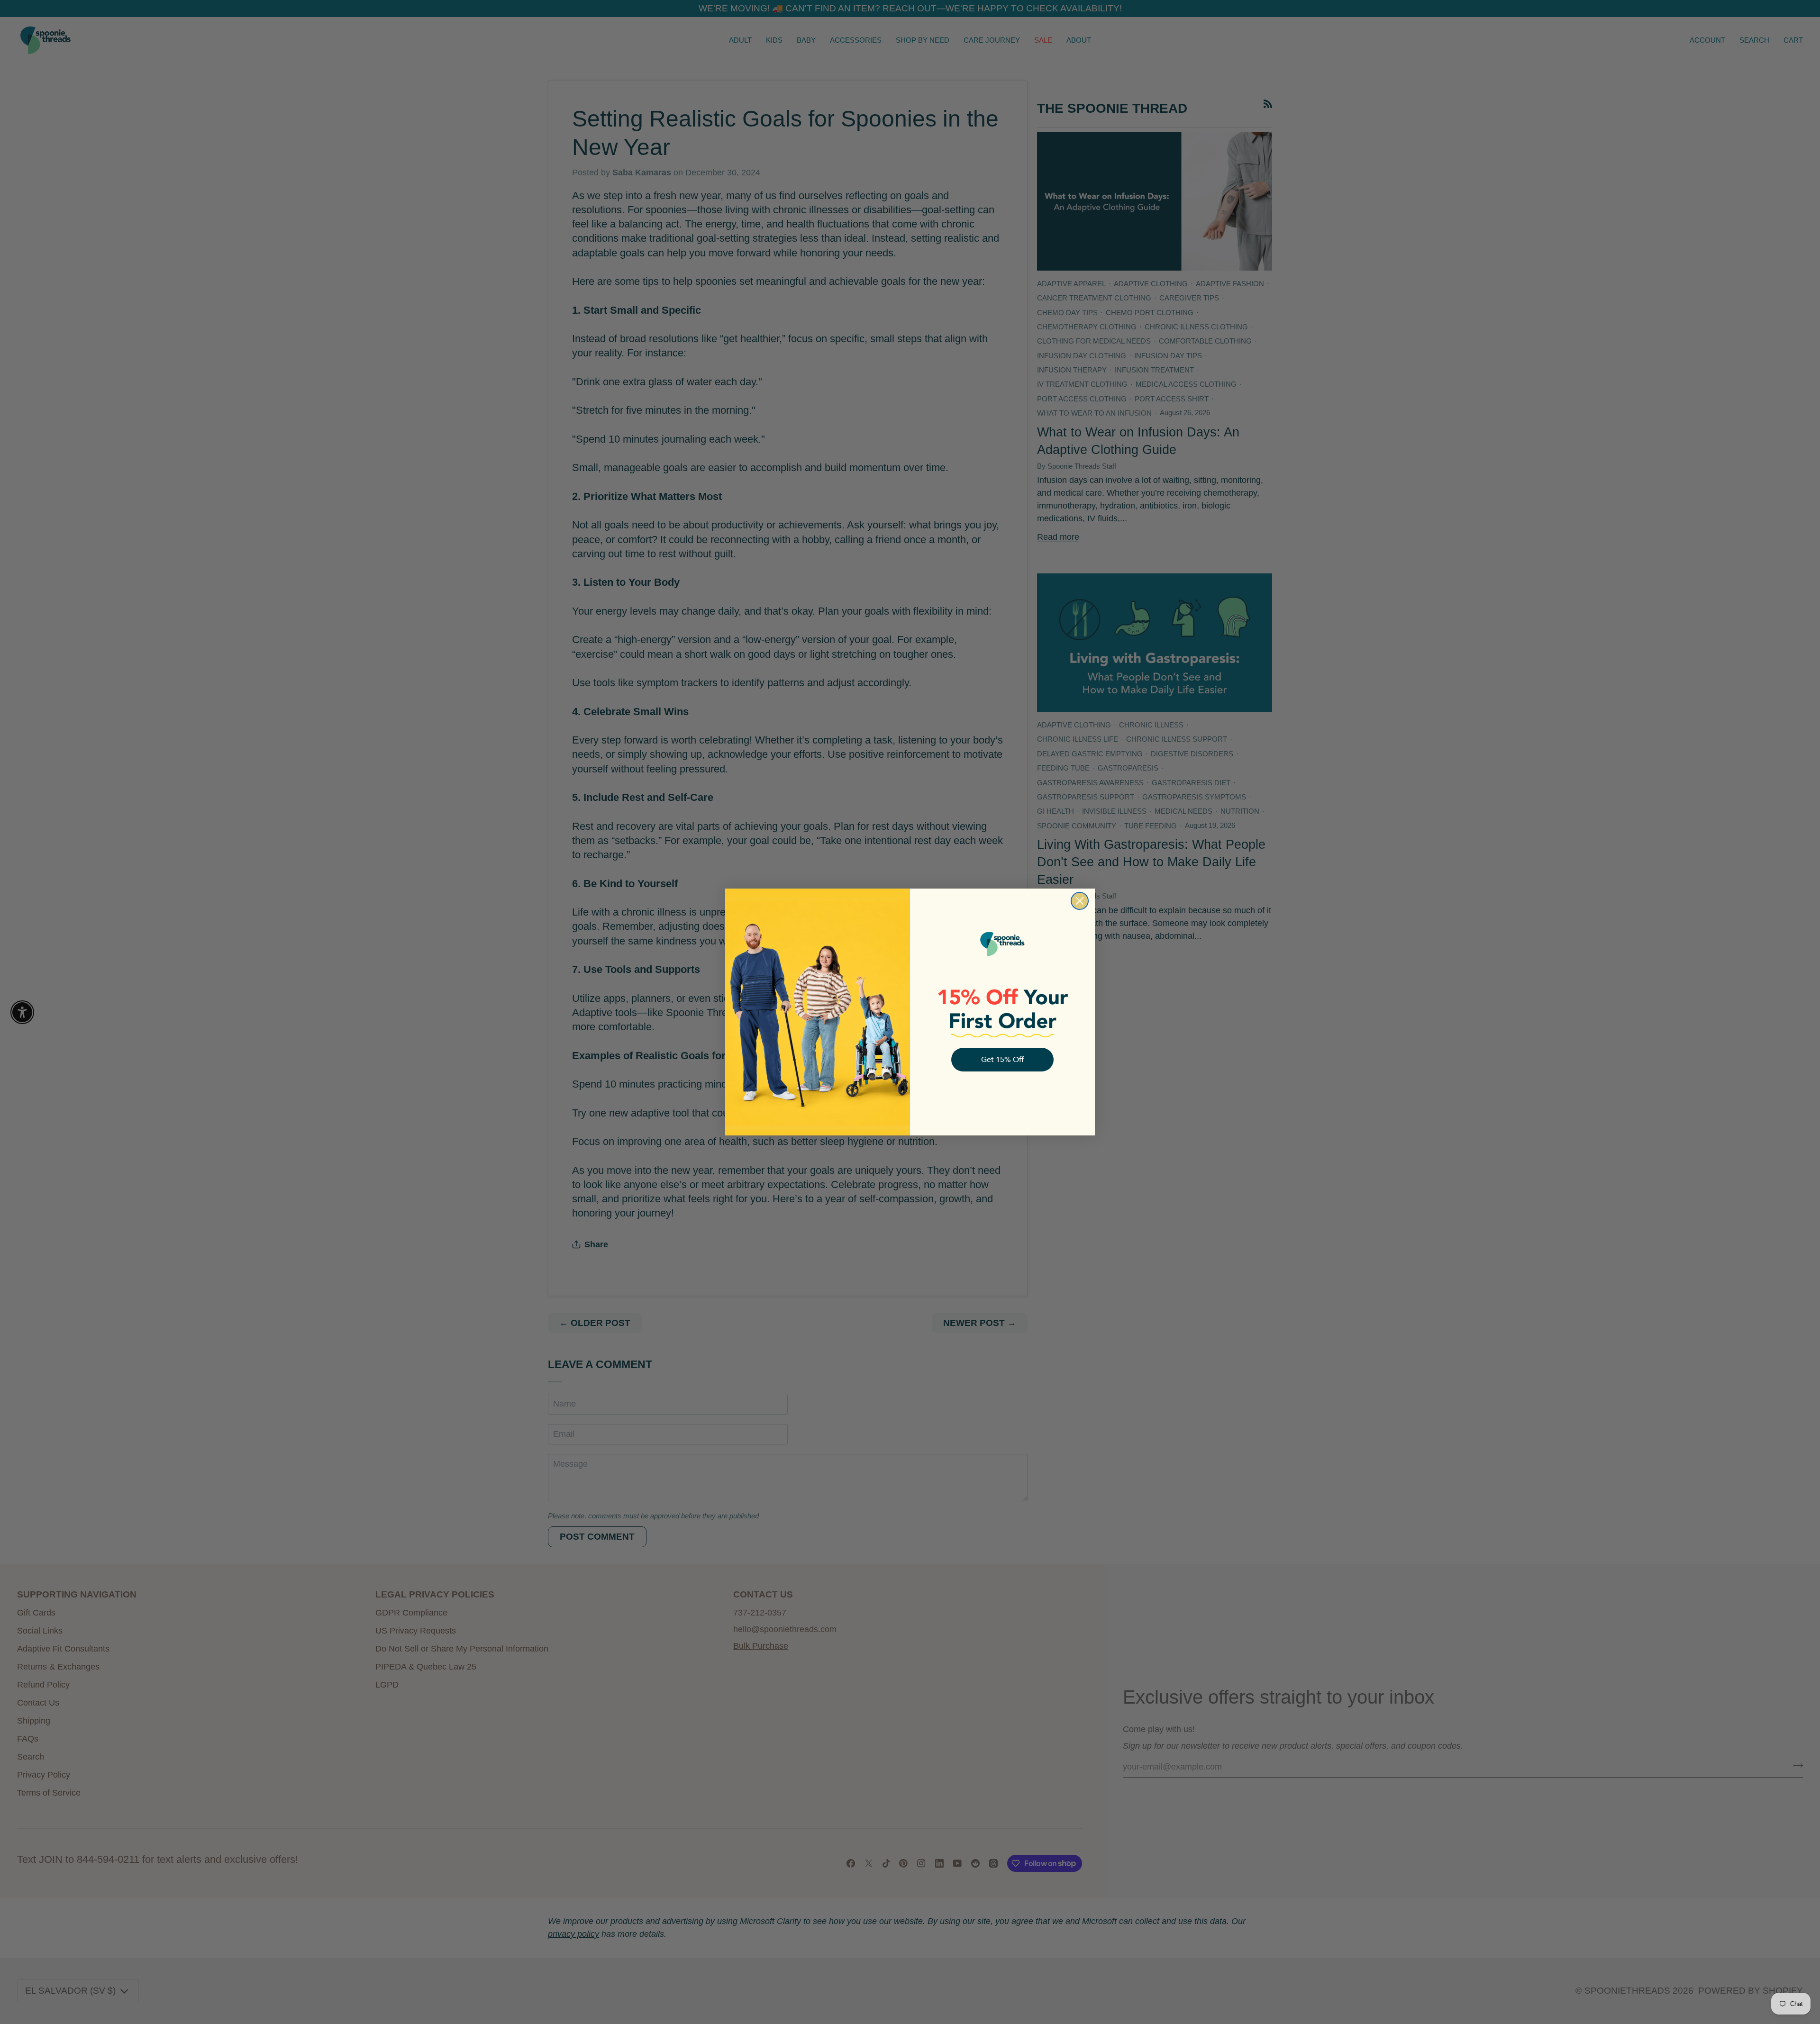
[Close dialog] (1080, 901)
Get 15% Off (1002, 1060)
